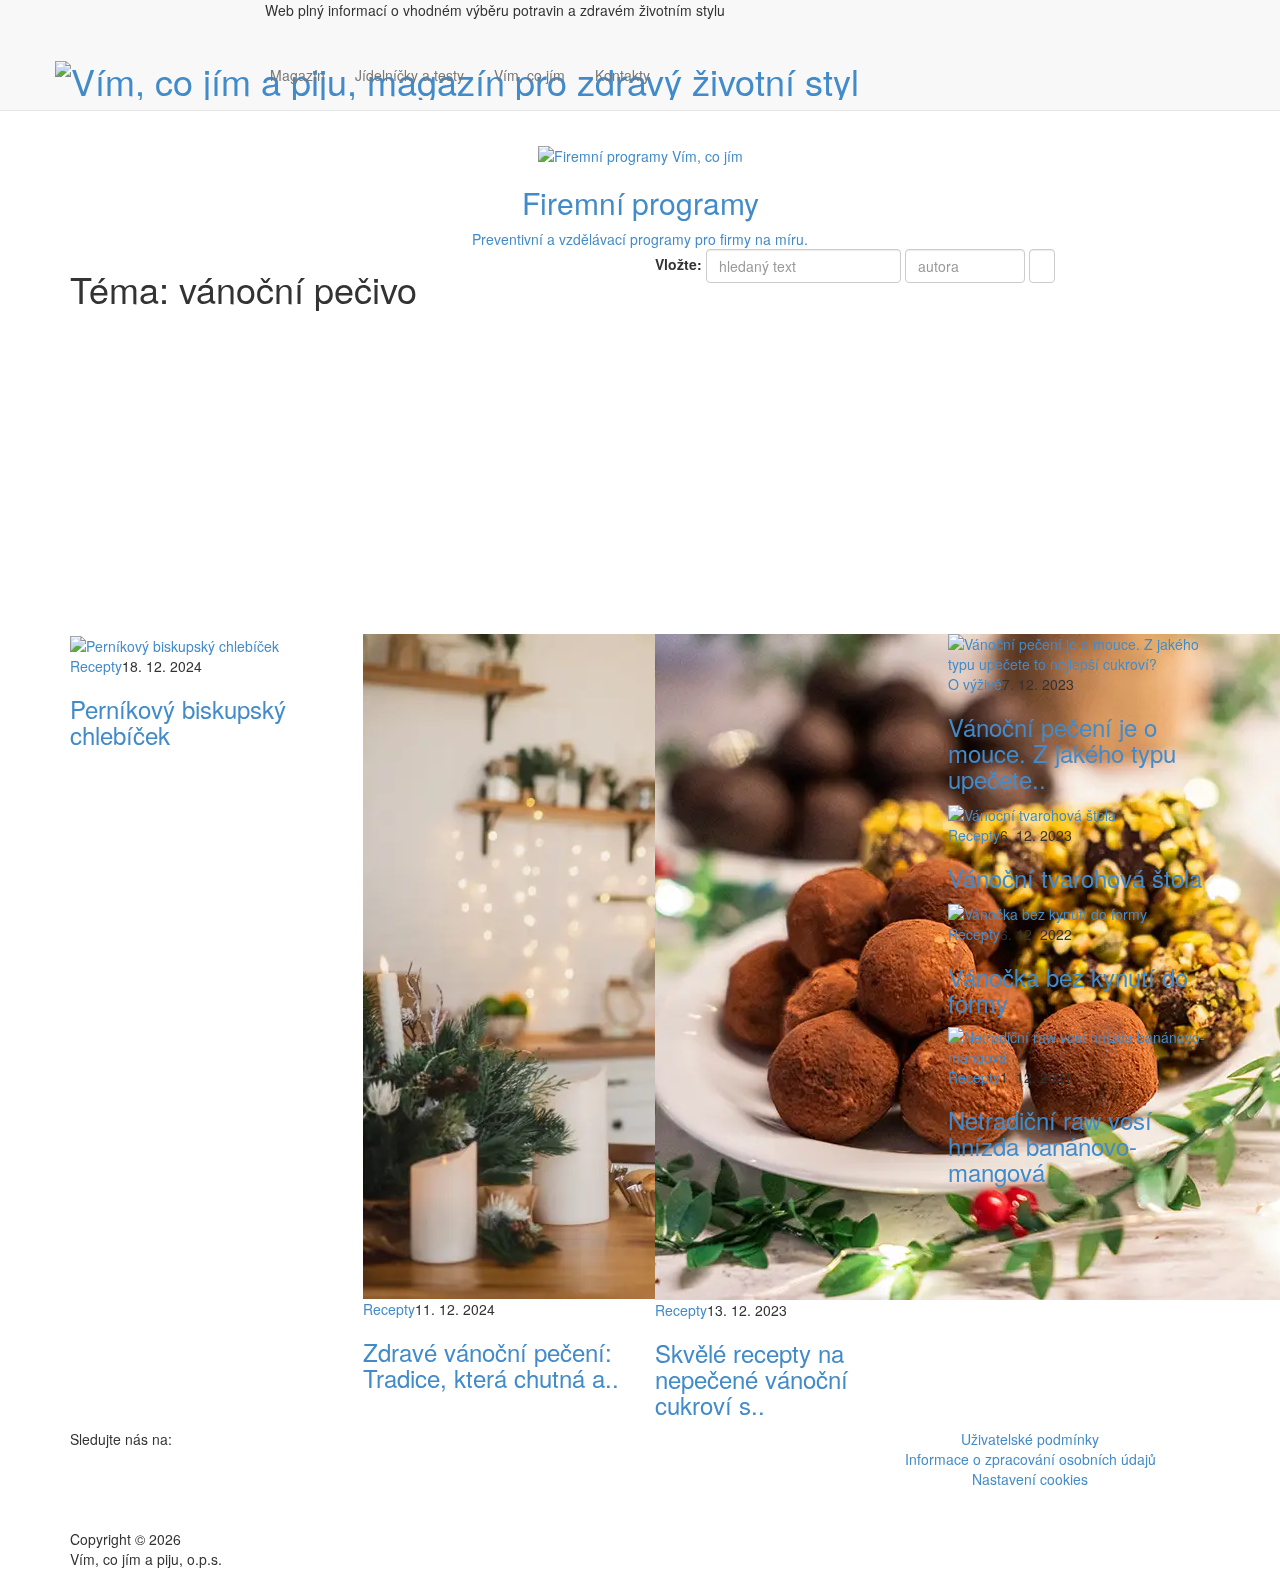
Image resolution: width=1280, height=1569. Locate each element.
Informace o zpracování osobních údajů (1030, 1459)
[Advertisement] (640, 484)
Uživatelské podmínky (1030, 1439)
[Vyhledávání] (680, 95)
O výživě (975, 684)
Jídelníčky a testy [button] (409, 75)
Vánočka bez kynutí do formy (1068, 989)
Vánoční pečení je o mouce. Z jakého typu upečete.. (1062, 753)
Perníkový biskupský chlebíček (178, 721)
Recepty (96, 666)
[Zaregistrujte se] (680, 65)
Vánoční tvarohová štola (1075, 877)
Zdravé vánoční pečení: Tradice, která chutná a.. (491, 1364)
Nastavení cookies (1030, 1479)
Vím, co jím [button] (529, 75)
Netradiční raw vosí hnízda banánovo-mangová (1050, 1146)
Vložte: (678, 264)
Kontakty (622, 75)
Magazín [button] (297, 75)
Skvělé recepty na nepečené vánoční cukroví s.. (751, 1379)
